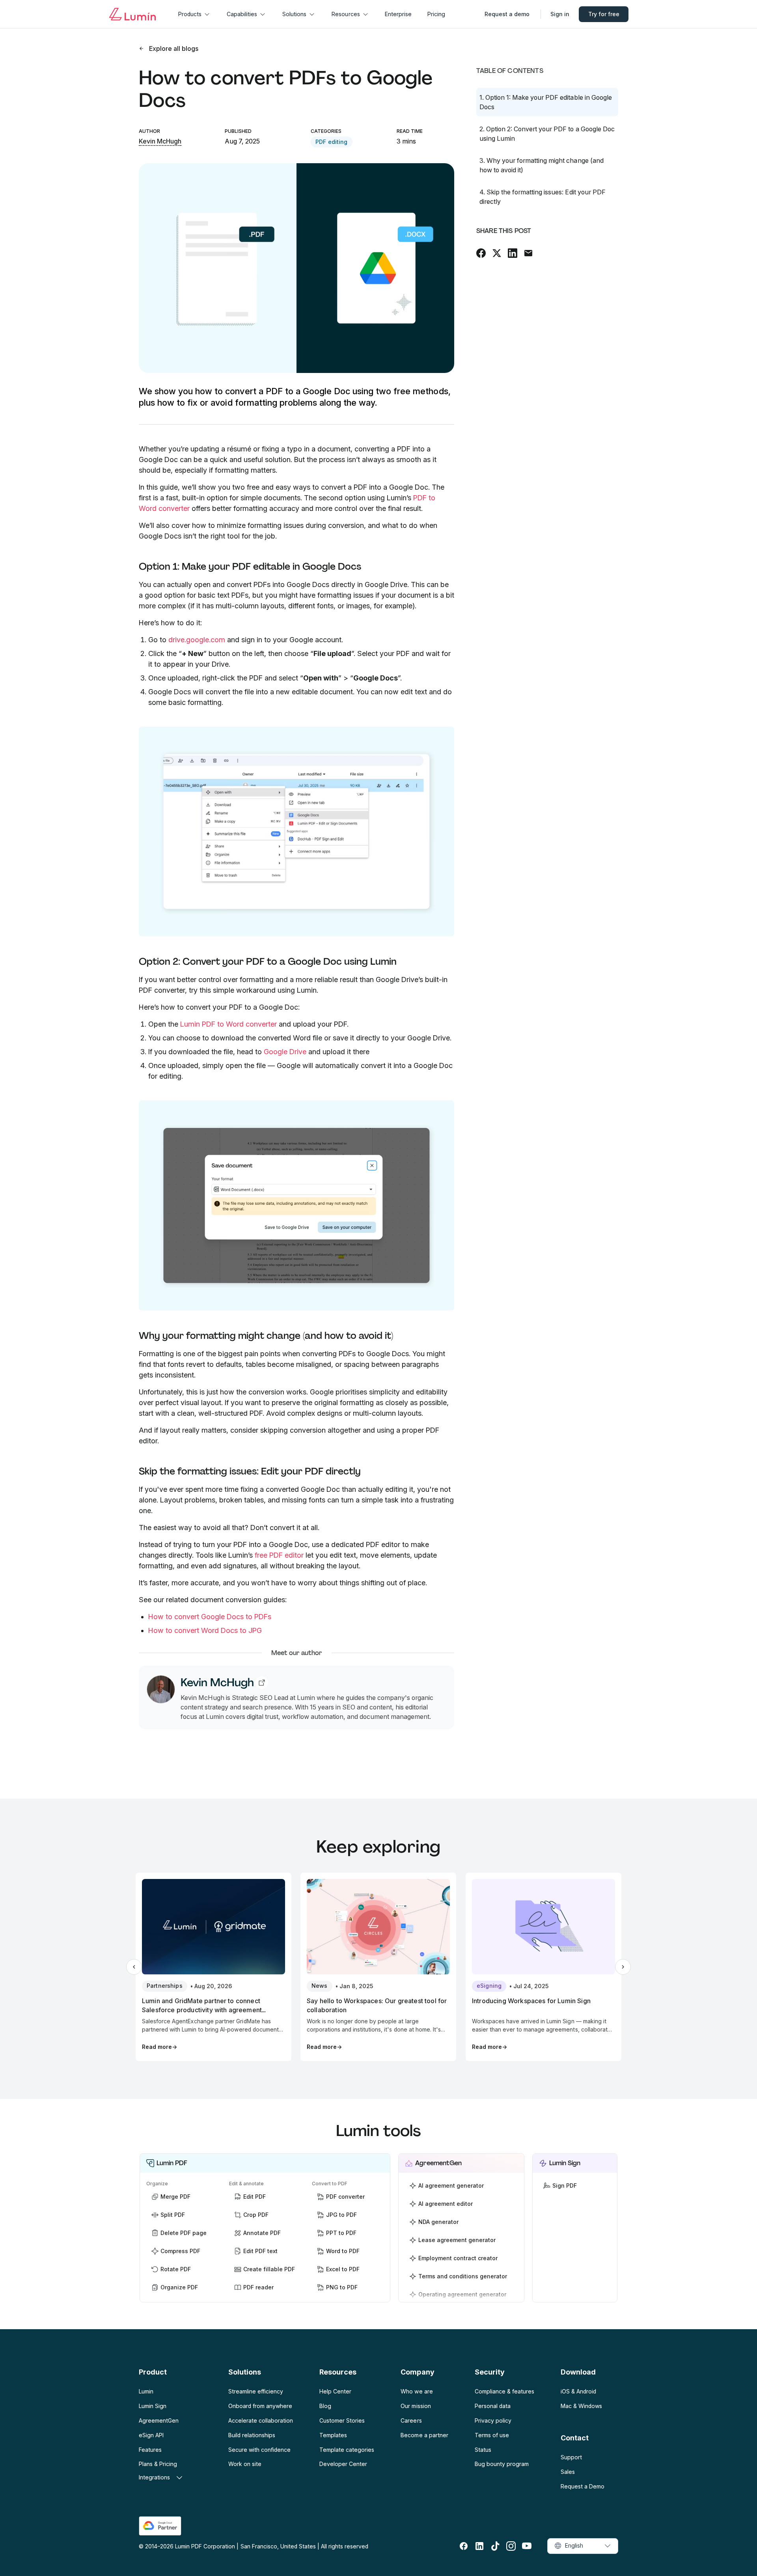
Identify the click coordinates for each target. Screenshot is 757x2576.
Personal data (493, 2406)
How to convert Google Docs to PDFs (210, 1617)
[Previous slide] (134, 1967)
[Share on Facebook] (481, 253)
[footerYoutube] (527, 2546)
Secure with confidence (259, 2450)
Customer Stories (342, 2420)
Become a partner (424, 2435)
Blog (325, 2406)
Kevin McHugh (160, 141)
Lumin (146, 2391)
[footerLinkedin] (479, 2546)
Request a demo (507, 14)
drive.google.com (197, 640)
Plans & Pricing (158, 2464)
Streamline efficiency (256, 2391)
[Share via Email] (528, 253)
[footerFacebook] (464, 2546)
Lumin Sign (153, 2406)
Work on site (245, 2464)
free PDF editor (279, 1555)
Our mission (416, 2406)
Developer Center (343, 2464)
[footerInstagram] (511, 2546)
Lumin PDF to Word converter (228, 1024)
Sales (568, 2472)
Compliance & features (504, 2391)
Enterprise (398, 14)
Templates (333, 2435)
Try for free (604, 14)
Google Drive (285, 1052)
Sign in (560, 14)
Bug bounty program (502, 2464)
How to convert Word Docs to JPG (205, 1630)
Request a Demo (583, 2486)
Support (571, 2457)
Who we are (417, 2391)
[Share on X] (497, 253)
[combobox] (583, 2546)
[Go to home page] (132, 14)
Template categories (347, 2450)
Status (483, 2450)
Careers (411, 2420)
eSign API (151, 2435)
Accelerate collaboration (261, 2420)
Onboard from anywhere (260, 2406)
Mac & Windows (581, 2406)
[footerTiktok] (495, 2546)
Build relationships (252, 2435)
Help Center (335, 2391)
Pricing (436, 14)
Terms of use (492, 2435)
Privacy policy (493, 2420)
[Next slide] (623, 1967)
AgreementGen (159, 2420)
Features (150, 2450)
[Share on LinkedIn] (513, 253)
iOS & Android (578, 2391)
